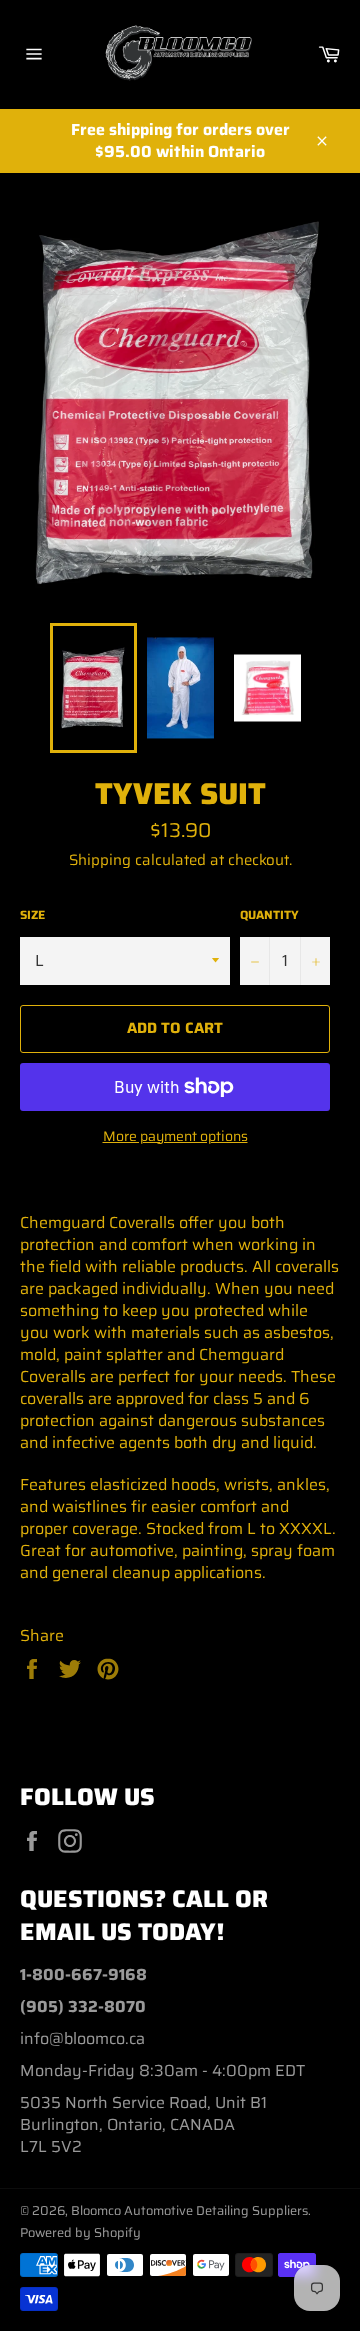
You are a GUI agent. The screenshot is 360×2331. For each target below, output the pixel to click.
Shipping (100, 860)
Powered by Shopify (80, 2232)
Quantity (269, 915)
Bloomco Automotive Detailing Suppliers (189, 2210)
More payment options (175, 1136)
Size (32, 915)
